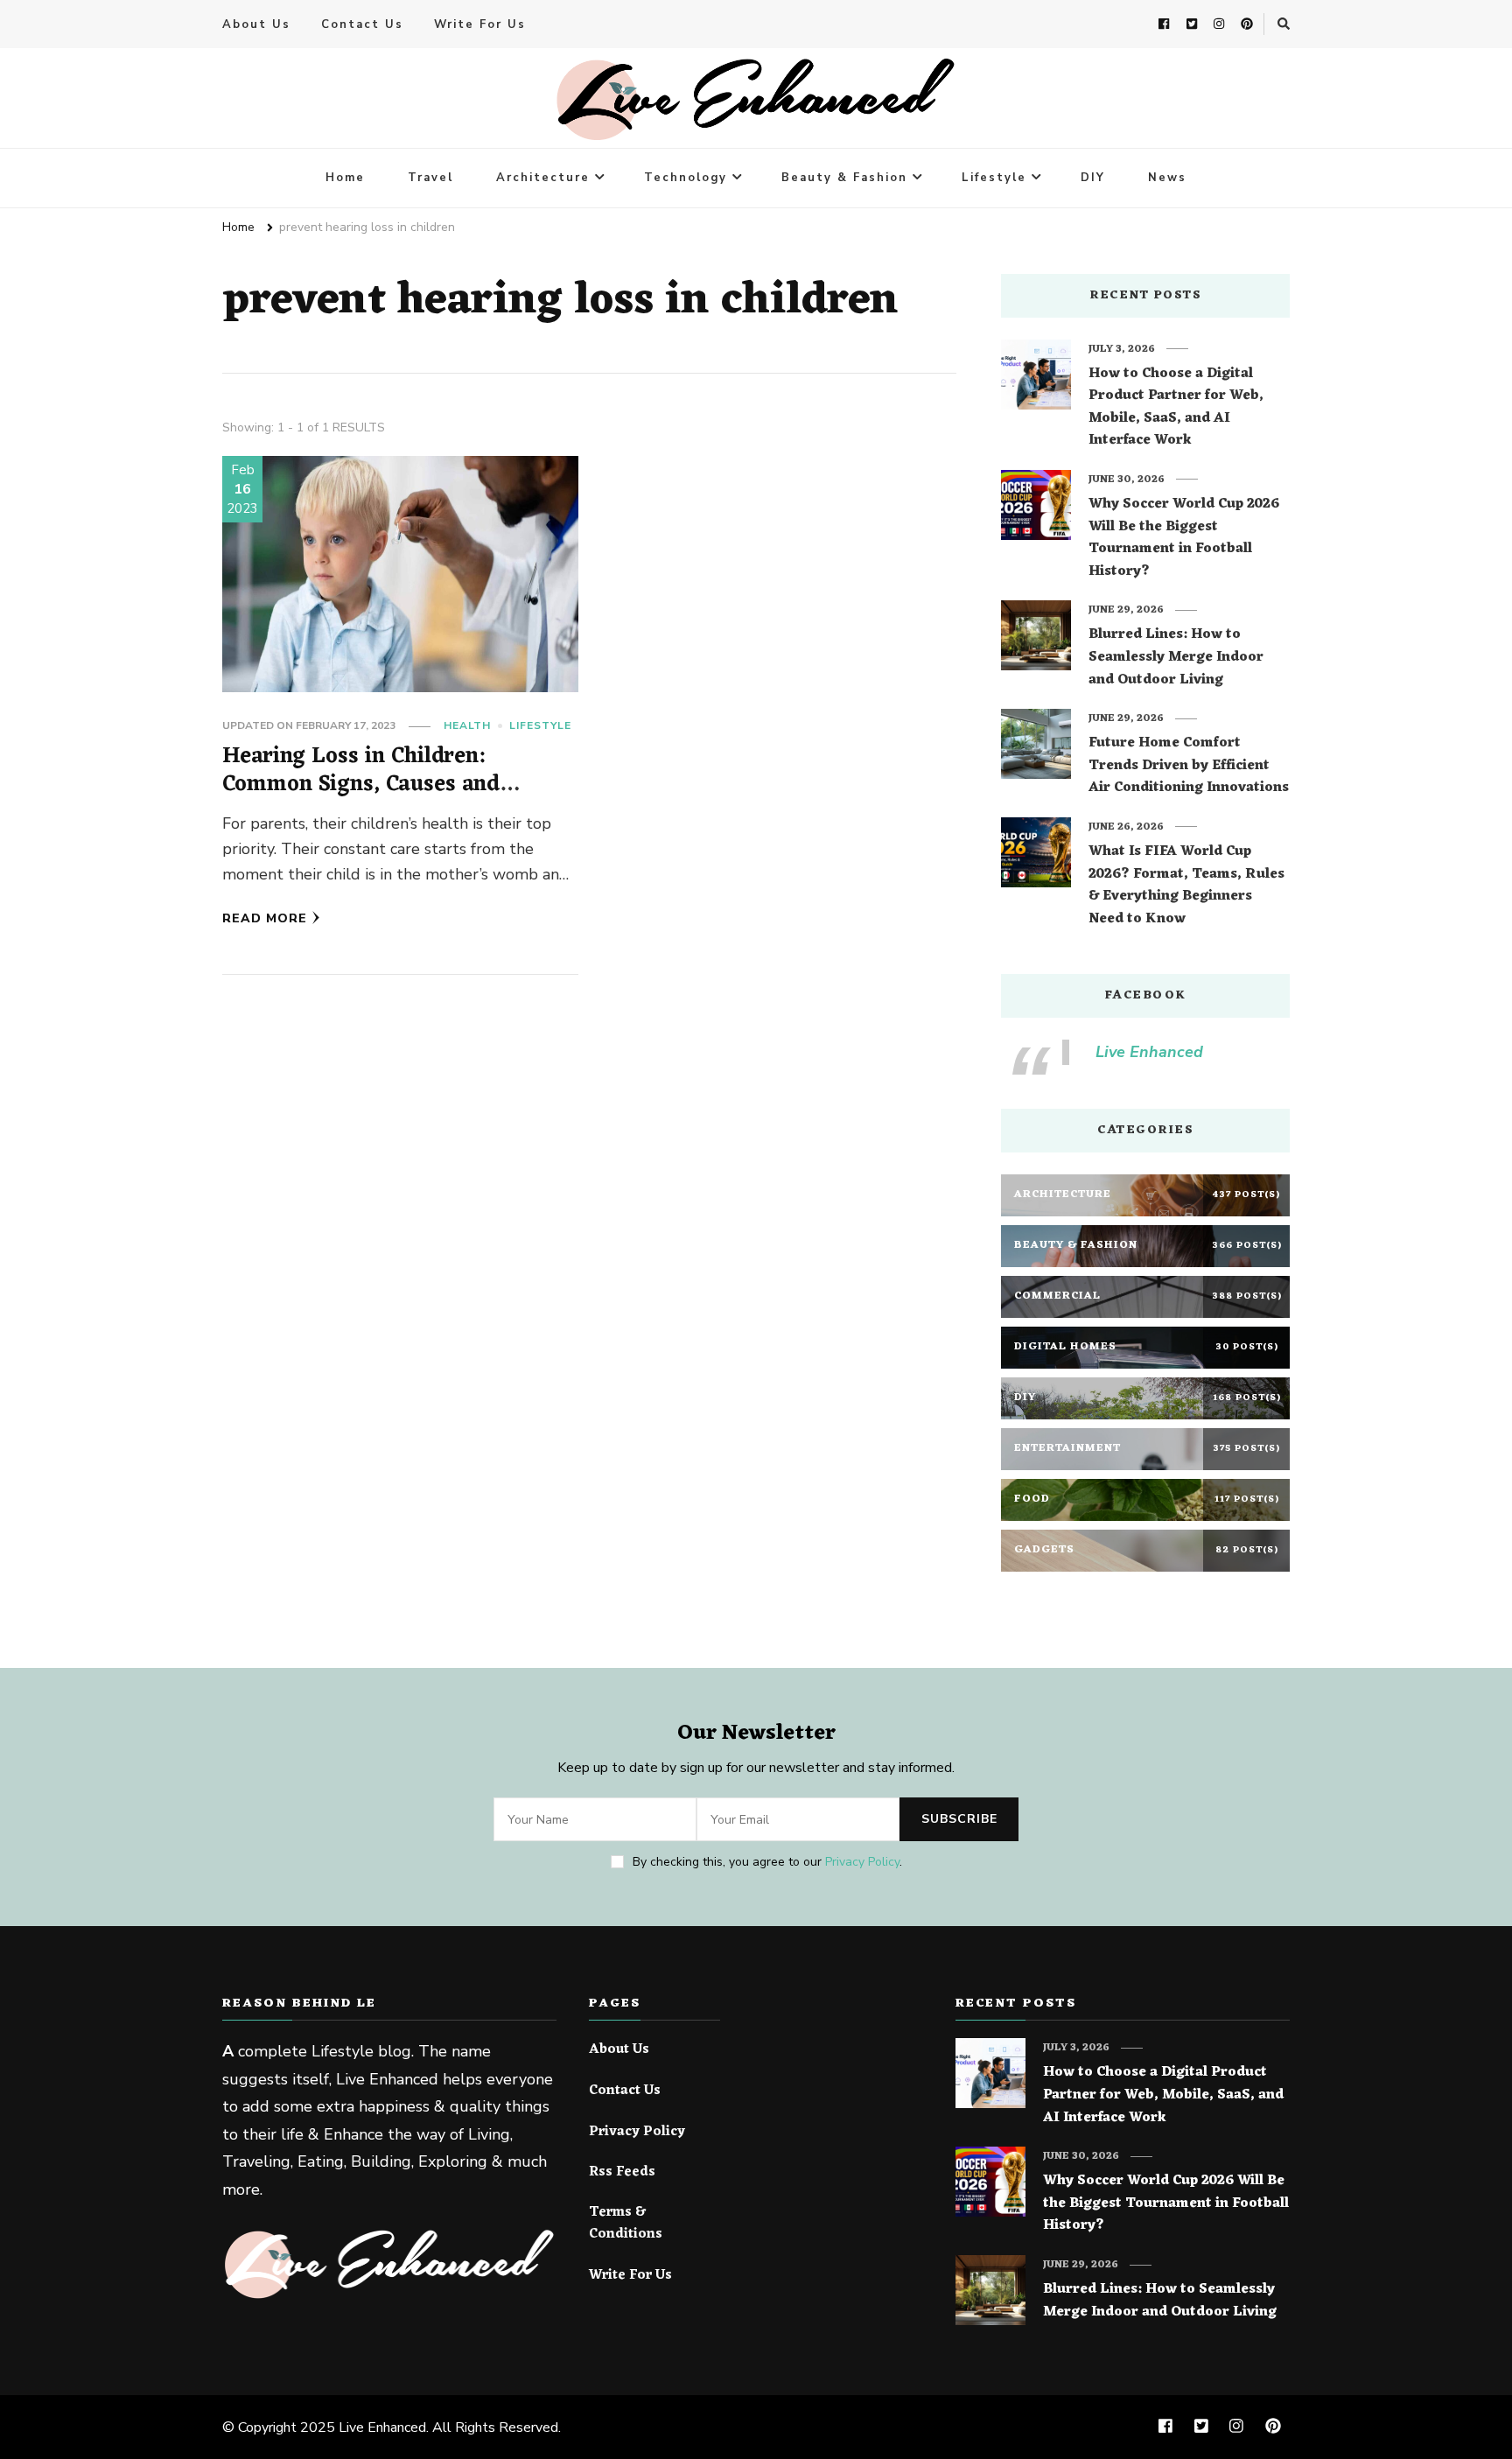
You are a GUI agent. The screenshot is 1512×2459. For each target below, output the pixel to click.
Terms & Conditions (626, 2224)
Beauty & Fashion (844, 178)
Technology (686, 178)
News (1167, 178)
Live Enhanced (1149, 1052)
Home (345, 178)
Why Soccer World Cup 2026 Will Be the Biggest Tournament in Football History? (1184, 538)
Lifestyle (994, 178)
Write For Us (480, 25)
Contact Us (362, 25)
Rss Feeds (622, 2173)
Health (467, 725)
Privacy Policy (862, 1862)
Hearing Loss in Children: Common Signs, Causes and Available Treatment (361, 784)
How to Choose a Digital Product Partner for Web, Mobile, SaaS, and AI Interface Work (1176, 408)
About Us (256, 25)
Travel (430, 178)
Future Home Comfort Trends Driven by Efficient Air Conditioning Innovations (1189, 766)
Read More (265, 918)
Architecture (543, 178)
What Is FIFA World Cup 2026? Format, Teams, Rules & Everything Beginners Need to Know (1186, 886)
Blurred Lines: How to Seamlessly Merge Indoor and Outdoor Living (1176, 658)
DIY (1093, 178)
